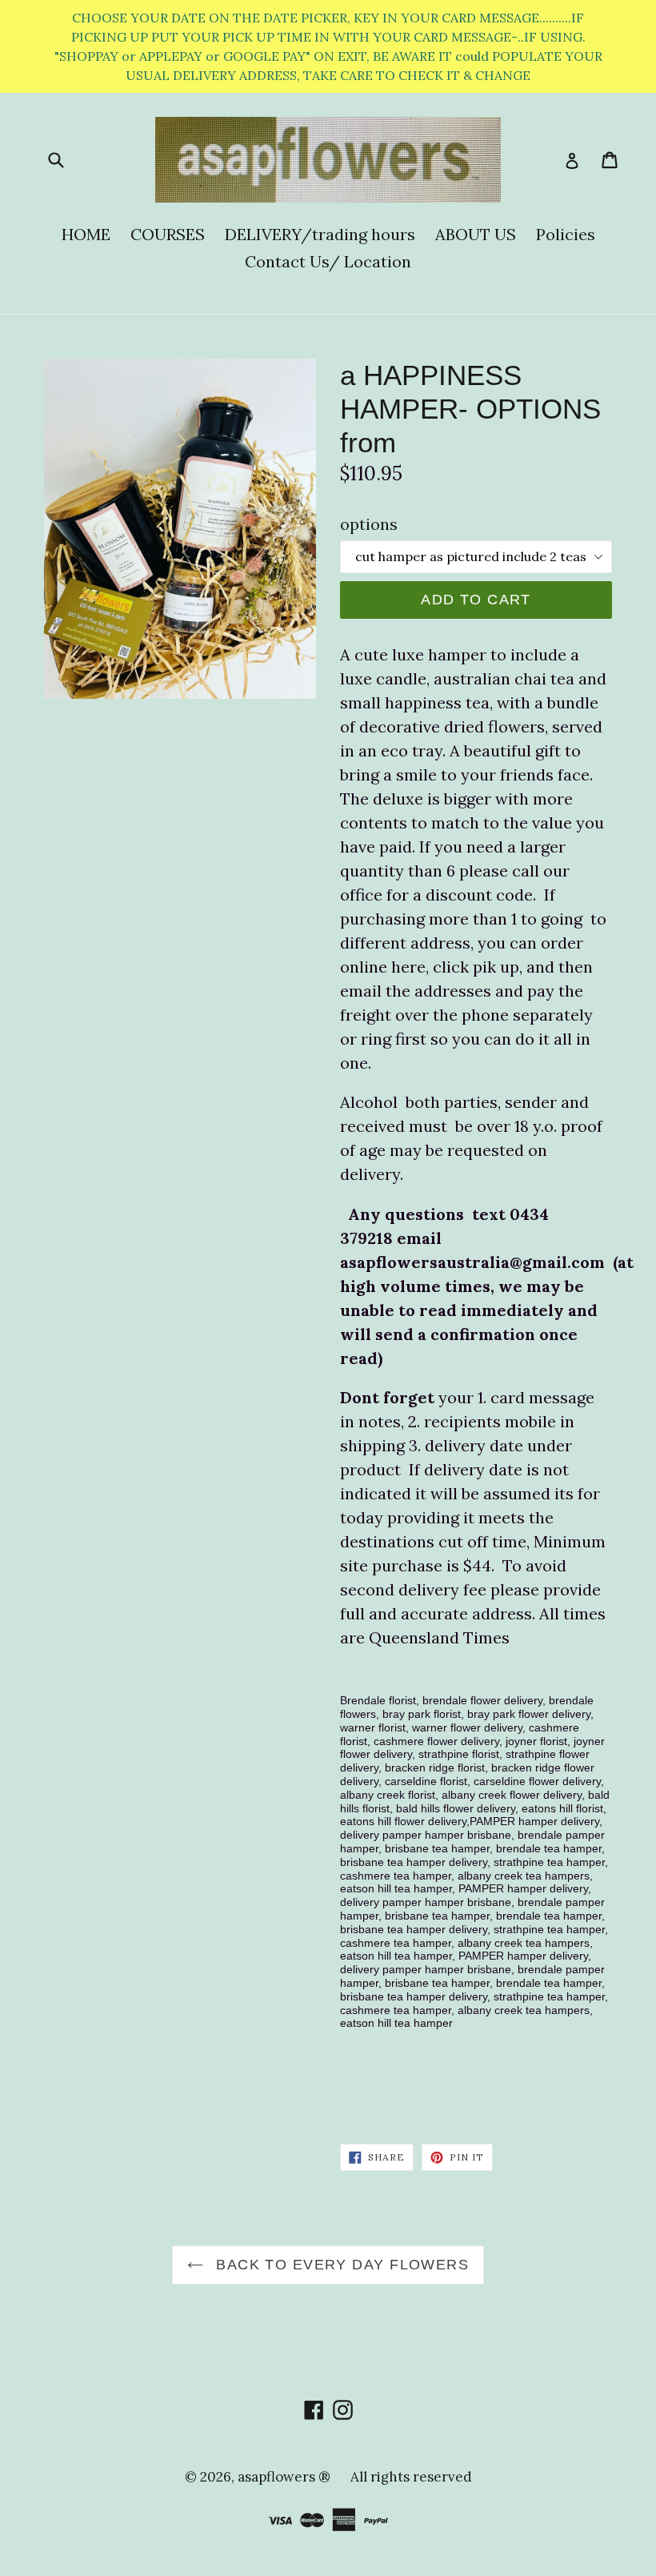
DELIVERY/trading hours (320, 234)
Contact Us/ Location (328, 261)
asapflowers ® (284, 2477)
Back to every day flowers (340, 2265)
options (369, 524)
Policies (566, 234)
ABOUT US (476, 234)
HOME (86, 234)
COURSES (168, 234)
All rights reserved (411, 2477)
